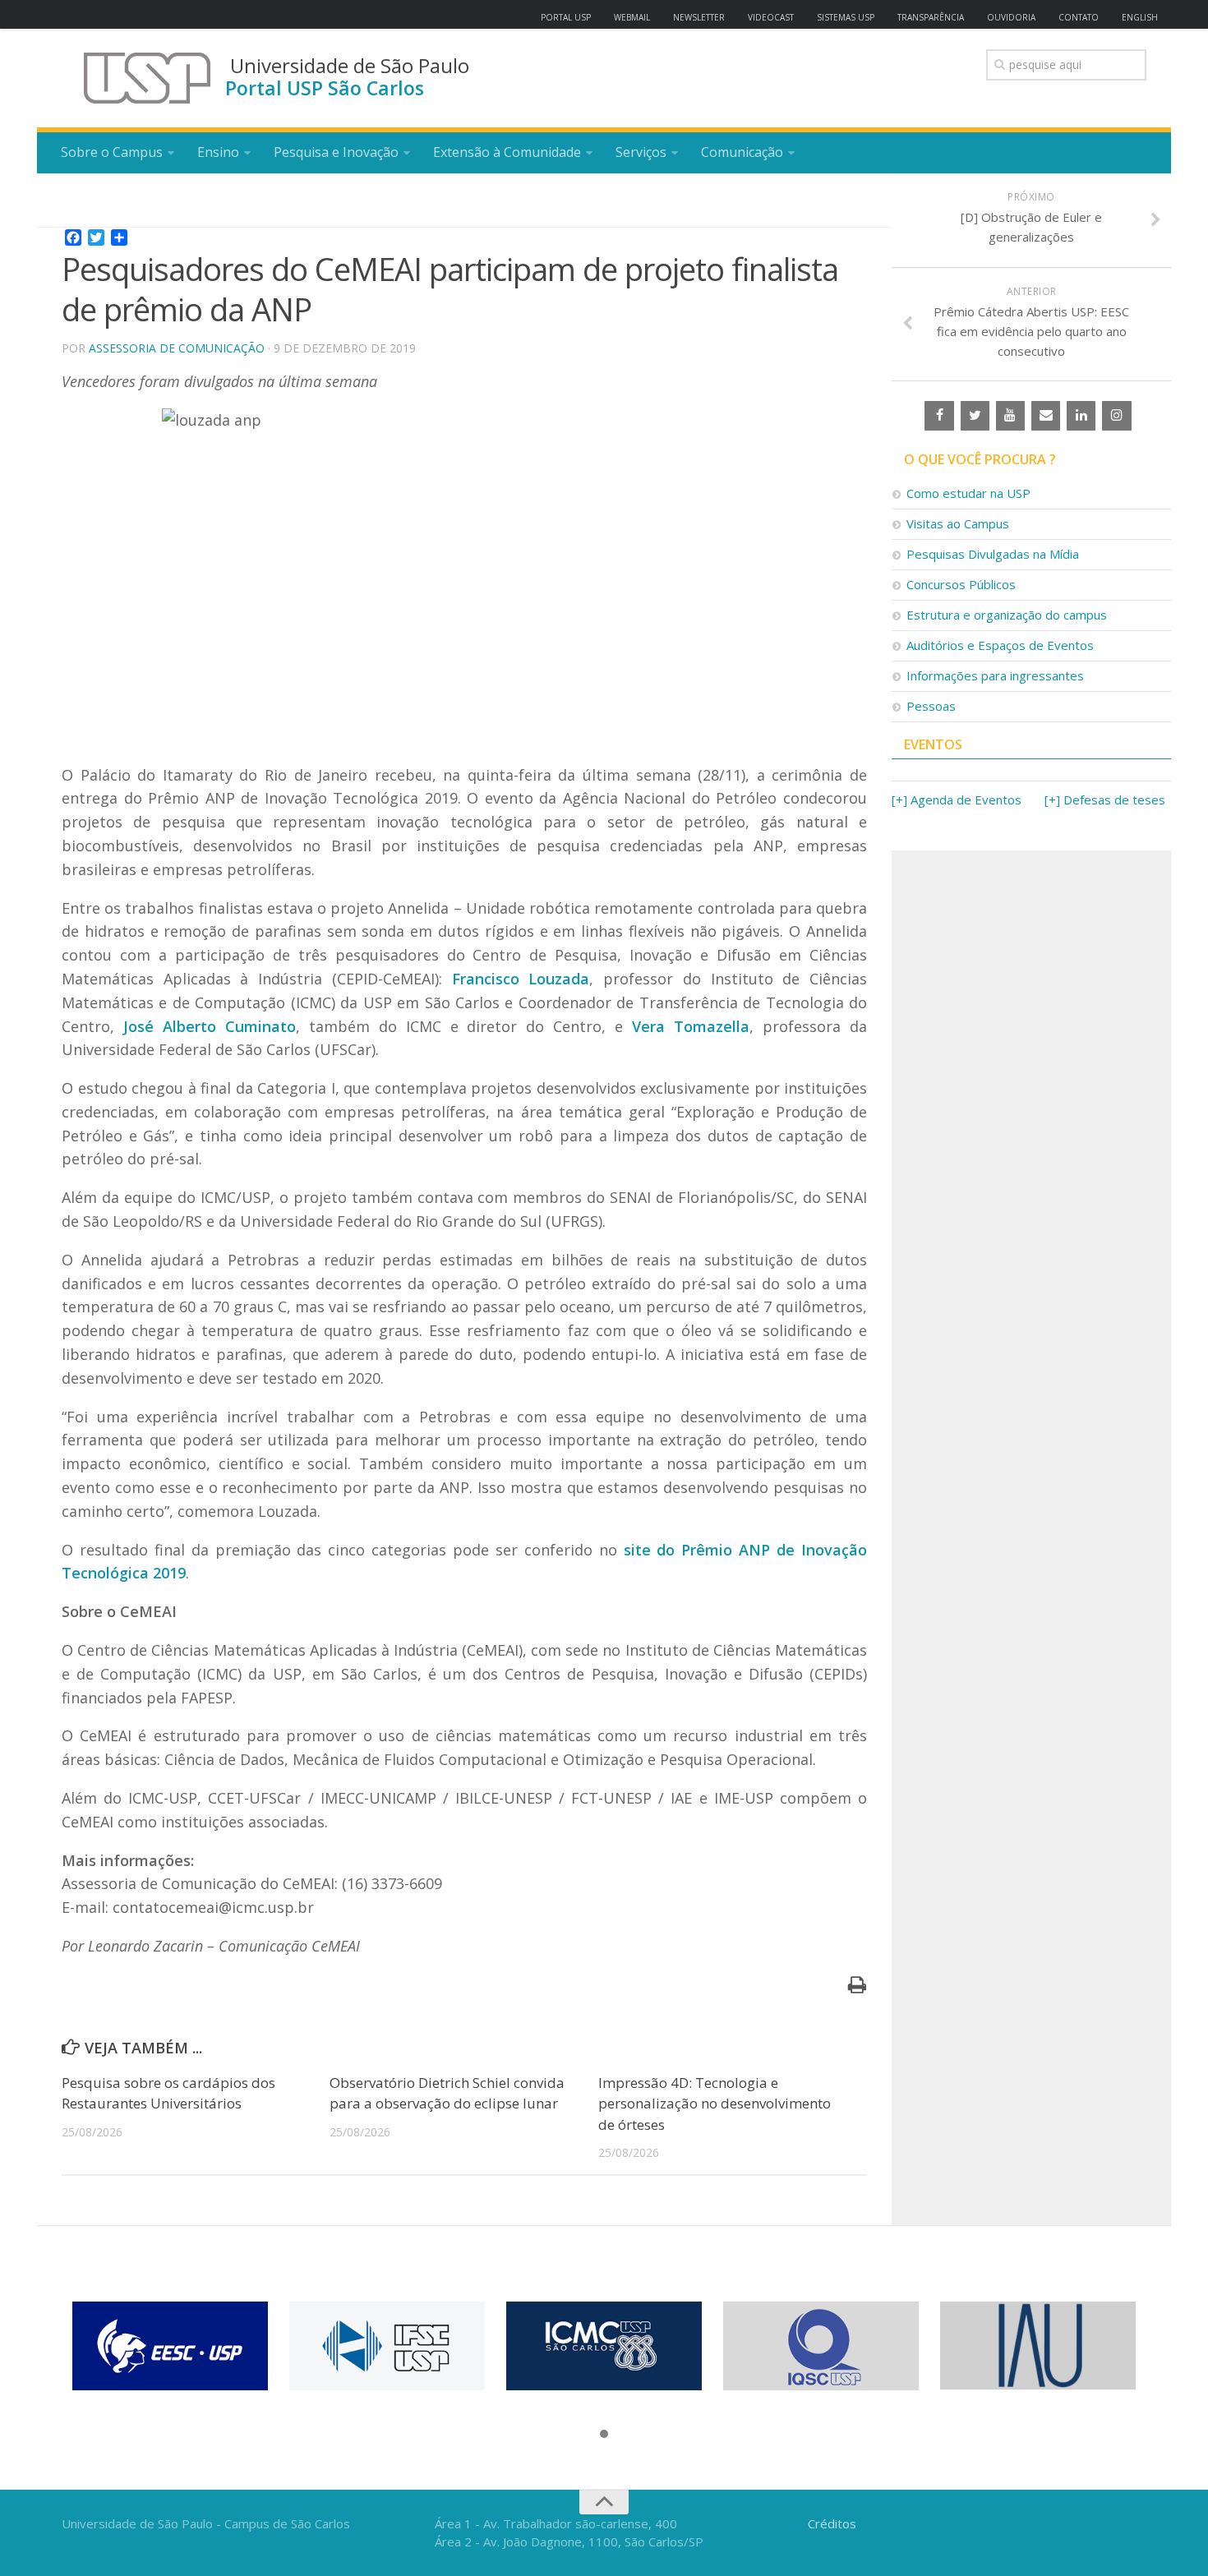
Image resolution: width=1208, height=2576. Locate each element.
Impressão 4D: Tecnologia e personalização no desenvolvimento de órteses (715, 2104)
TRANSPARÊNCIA (931, 17)
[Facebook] (939, 416)
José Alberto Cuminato (210, 1026)
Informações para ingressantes (995, 675)
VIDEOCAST (771, 17)
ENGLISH (1140, 17)
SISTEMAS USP (846, 17)
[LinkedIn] (1081, 416)
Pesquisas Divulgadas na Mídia (993, 554)
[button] (604, 2435)
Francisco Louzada (521, 979)
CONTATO (1079, 17)
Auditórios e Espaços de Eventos (1000, 645)
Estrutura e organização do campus (1007, 615)
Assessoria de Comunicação (177, 348)
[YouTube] (1010, 416)
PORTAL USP (566, 17)
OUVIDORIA (1011, 17)
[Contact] (1046, 416)
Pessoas (931, 706)
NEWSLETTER (699, 17)
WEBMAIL (632, 17)
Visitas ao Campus (958, 523)
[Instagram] (1116, 416)
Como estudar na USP (968, 493)
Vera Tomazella (691, 1026)
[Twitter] (975, 416)
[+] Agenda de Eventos (957, 800)
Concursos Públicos (961, 584)
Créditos (832, 2523)
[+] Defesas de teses (1105, 800)
